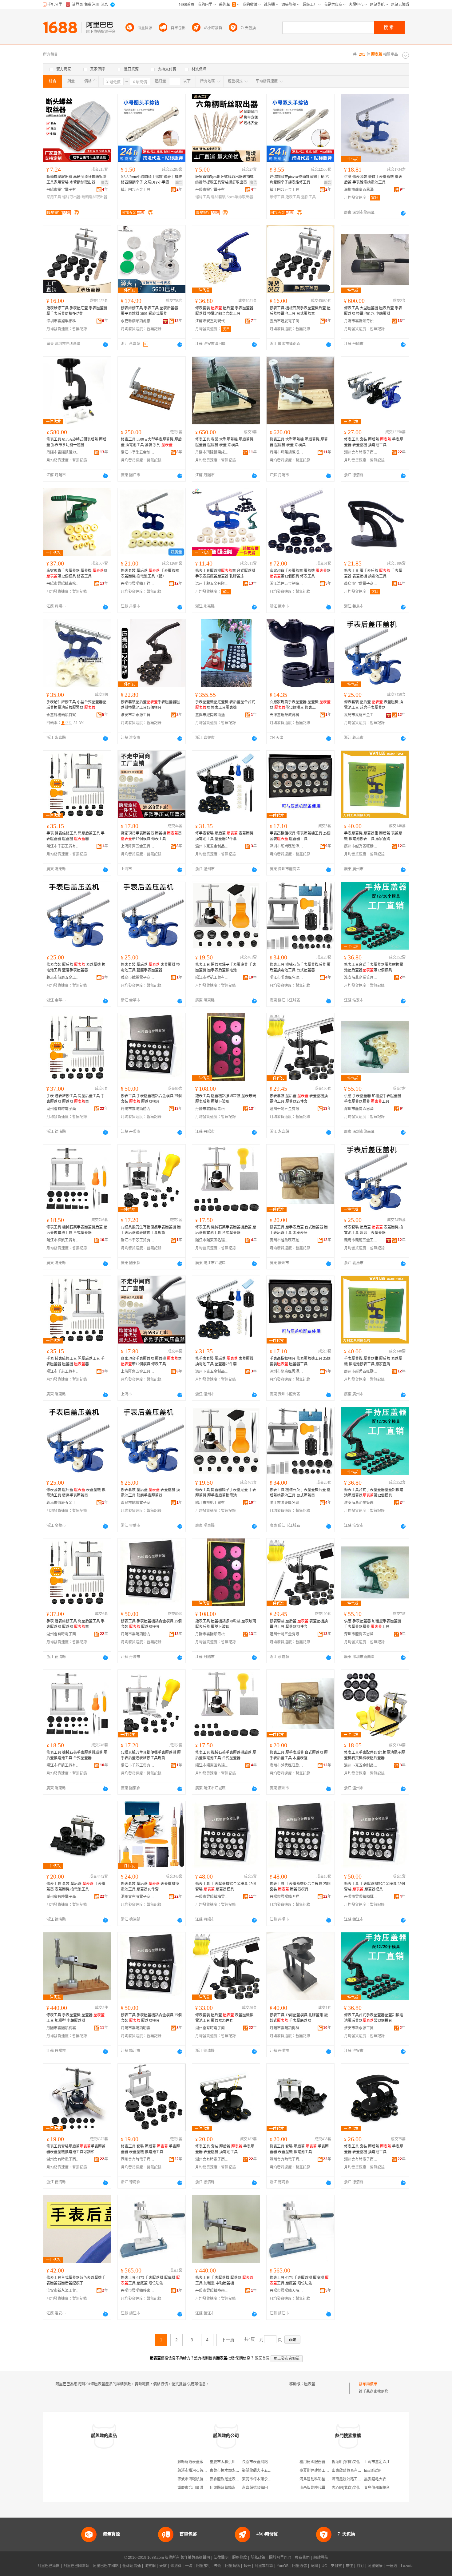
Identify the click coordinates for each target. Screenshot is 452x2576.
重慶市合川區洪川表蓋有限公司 (203, 2488)
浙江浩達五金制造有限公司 (287, 584)
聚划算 (176, 2566)
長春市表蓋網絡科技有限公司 (266, 2462)
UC (324, 2566)
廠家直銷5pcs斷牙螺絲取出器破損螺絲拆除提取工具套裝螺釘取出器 (224, 180)
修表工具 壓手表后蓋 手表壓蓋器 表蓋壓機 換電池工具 (373, 574)
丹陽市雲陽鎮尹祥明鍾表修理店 (138, 584)
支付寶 (336, 2566)
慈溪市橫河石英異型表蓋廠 (200, 2471)
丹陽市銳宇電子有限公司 (63, 190)
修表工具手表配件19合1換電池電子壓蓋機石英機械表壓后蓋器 (375, 1755)
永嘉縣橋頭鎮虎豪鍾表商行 (138, 321)
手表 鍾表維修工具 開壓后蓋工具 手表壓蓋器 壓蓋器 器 (75, 1099)
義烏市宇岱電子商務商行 (361, 584)
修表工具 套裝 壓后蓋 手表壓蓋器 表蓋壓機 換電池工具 (374, 442)
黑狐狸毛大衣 (375, 2479)
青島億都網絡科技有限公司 (386, 2488)
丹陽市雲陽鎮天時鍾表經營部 (287, 2291)
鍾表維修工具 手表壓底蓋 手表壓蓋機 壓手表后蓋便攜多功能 (77, 311)
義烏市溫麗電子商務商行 (287, 321)
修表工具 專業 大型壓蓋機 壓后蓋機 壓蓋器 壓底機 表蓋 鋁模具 (224, 442)
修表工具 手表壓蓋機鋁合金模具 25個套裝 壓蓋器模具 (151, 1099)
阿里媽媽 (232, 2566)
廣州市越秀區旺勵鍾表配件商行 (361, 846)
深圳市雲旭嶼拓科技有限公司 (63, 321)
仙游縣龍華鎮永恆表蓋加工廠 (234, 2488)
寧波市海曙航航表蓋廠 (196, 2479)
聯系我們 (302, 2558)
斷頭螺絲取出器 (94, 197)
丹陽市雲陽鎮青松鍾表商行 (361, 321)
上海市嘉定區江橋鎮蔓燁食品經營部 (394, 2462)
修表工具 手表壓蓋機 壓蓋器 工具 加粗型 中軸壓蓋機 (75, 2018)
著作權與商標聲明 (195, 2558)
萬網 (314, 2566)
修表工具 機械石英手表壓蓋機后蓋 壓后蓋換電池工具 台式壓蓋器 (300, 311)
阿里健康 (375, 2566)
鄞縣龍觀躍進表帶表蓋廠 (230, 2479)
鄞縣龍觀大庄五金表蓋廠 (262, 2471)
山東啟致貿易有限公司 (350, 2471)
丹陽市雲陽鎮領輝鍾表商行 (361, 1897)
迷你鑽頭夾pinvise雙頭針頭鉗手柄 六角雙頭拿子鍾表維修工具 (299, 180)
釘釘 (360, 2566)
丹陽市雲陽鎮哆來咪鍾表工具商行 (138, 2291)
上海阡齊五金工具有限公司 (138, 846)
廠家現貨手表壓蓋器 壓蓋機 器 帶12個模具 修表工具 (77, 574)
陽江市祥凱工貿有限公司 (212, 978)
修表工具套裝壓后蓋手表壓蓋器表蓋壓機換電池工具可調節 (76, 2149)
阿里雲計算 (264, 2566)
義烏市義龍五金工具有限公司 (361, 715)
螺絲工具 (203, 197)
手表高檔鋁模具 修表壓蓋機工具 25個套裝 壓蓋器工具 (300, 836)
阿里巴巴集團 (49, 2566)
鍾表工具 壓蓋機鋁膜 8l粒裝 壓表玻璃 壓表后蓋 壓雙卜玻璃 (226, 1099)
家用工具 (54, 197)
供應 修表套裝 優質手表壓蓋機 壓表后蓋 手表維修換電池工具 (373, 180)
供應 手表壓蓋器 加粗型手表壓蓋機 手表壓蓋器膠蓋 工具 (373, 1099)
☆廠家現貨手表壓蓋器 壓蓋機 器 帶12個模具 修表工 (300, 705)
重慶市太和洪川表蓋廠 (228, 2462)
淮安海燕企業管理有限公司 (361, 978)
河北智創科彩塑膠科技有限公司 (325, 2479)
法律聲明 (221, 2558)
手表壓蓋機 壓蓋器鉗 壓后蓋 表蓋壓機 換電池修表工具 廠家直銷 (373, 836)
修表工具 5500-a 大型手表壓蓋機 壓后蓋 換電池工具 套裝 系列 (151, 442)
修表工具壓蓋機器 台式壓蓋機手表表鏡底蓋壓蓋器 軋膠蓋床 (225, 574)
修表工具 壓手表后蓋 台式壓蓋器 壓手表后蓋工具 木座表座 (299, 1230)
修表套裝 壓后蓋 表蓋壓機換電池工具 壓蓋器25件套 (299, 1099)
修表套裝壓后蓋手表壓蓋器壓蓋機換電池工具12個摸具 (150, 705)
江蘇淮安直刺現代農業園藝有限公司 (212, 321)
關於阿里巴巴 (280, 2558)
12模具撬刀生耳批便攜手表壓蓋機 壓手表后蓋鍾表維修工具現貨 (151, 1230)
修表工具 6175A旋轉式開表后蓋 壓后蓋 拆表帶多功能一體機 (76, 442)
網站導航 (321, 2558)
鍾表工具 (293, 197)
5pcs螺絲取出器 (240, 197)
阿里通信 (299, 2566)
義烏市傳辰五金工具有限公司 (63, 978)
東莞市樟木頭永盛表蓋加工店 (234, 2471)
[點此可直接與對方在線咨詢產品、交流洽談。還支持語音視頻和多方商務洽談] (403, 213)
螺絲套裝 (218, 197)
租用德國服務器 (312, 2462)
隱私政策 (258, 2558)
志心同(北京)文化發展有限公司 (357, 2488)
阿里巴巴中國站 (106, 2566)
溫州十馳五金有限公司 (212, 584)
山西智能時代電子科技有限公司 (325, 2488)
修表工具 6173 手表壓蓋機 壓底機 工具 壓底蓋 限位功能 (150, 2280)
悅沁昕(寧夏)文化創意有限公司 (357, 2462)
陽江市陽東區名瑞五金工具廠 (287, 978)
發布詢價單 (368, 2384)
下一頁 (228, 2340)
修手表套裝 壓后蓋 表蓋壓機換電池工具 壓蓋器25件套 (224, 836)
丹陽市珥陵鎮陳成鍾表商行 (212, 452)
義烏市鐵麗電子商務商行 (138, 978)
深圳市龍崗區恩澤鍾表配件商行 (361, 190)
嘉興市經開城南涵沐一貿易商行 (212, 715)
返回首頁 (262, 2358)
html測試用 (373, 2471)
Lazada (407, 2566)
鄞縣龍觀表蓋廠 (190, 2462)
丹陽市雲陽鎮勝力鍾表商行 (63, 452)
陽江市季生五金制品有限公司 (138, 452)
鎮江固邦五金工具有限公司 (138, 190)
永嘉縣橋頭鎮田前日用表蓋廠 (266, 2488)
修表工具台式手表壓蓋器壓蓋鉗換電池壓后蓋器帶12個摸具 (374, 967)
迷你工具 (308, 197)
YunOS (283, 2566)
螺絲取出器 (71, 197)
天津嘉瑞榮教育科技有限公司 (287, 715)
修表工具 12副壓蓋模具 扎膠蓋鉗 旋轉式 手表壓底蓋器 (299, 2018)
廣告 (105, 183)
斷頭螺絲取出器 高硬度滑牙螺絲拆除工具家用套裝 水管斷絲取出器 (76, 180)
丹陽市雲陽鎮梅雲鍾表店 (212, 1897)
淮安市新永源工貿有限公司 (138, 715)
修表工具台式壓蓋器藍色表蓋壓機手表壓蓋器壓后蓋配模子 (76, 2280)
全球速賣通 (132, 2566)
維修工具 (277, 197)
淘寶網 (150, 2566)
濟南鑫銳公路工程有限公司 (354, 2479)
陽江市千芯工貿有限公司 (63, 846)
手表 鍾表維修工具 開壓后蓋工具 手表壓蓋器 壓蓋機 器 (75, 836)
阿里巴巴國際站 (76, 2566)
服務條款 (240, 2558)
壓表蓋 (310, 2384)
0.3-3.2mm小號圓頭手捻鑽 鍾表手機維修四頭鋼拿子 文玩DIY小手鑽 (151, 180)
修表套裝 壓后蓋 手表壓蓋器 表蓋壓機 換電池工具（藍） (150, 574)
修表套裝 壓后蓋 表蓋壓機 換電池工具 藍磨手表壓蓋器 (374, 705)
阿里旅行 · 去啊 (209, 2566)
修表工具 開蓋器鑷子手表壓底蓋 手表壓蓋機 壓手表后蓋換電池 (226, 967)
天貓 (163, 2566)
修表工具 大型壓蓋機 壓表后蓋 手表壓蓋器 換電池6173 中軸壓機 (373, 311)
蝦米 (247, 2566)
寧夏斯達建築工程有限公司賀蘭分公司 (331, 2471)
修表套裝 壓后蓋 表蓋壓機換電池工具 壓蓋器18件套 (150, 1887)
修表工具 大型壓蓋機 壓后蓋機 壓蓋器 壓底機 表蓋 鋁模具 (299, 442)
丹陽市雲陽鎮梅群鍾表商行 (287, 2028)
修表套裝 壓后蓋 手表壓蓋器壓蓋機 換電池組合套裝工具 (224, 311)
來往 (349, 2566)
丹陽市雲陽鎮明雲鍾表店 (138, 2028)
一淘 (189, 2566)
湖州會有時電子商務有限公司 (361, 452)
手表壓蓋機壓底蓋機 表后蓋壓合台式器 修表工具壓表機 (225, 705)
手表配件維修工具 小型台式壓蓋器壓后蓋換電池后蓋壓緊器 (76, 705)
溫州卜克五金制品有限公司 (212, 846)
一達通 (392, 2566)
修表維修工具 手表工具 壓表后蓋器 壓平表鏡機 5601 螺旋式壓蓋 (149, 311)
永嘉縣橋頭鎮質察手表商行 (63, 715)
